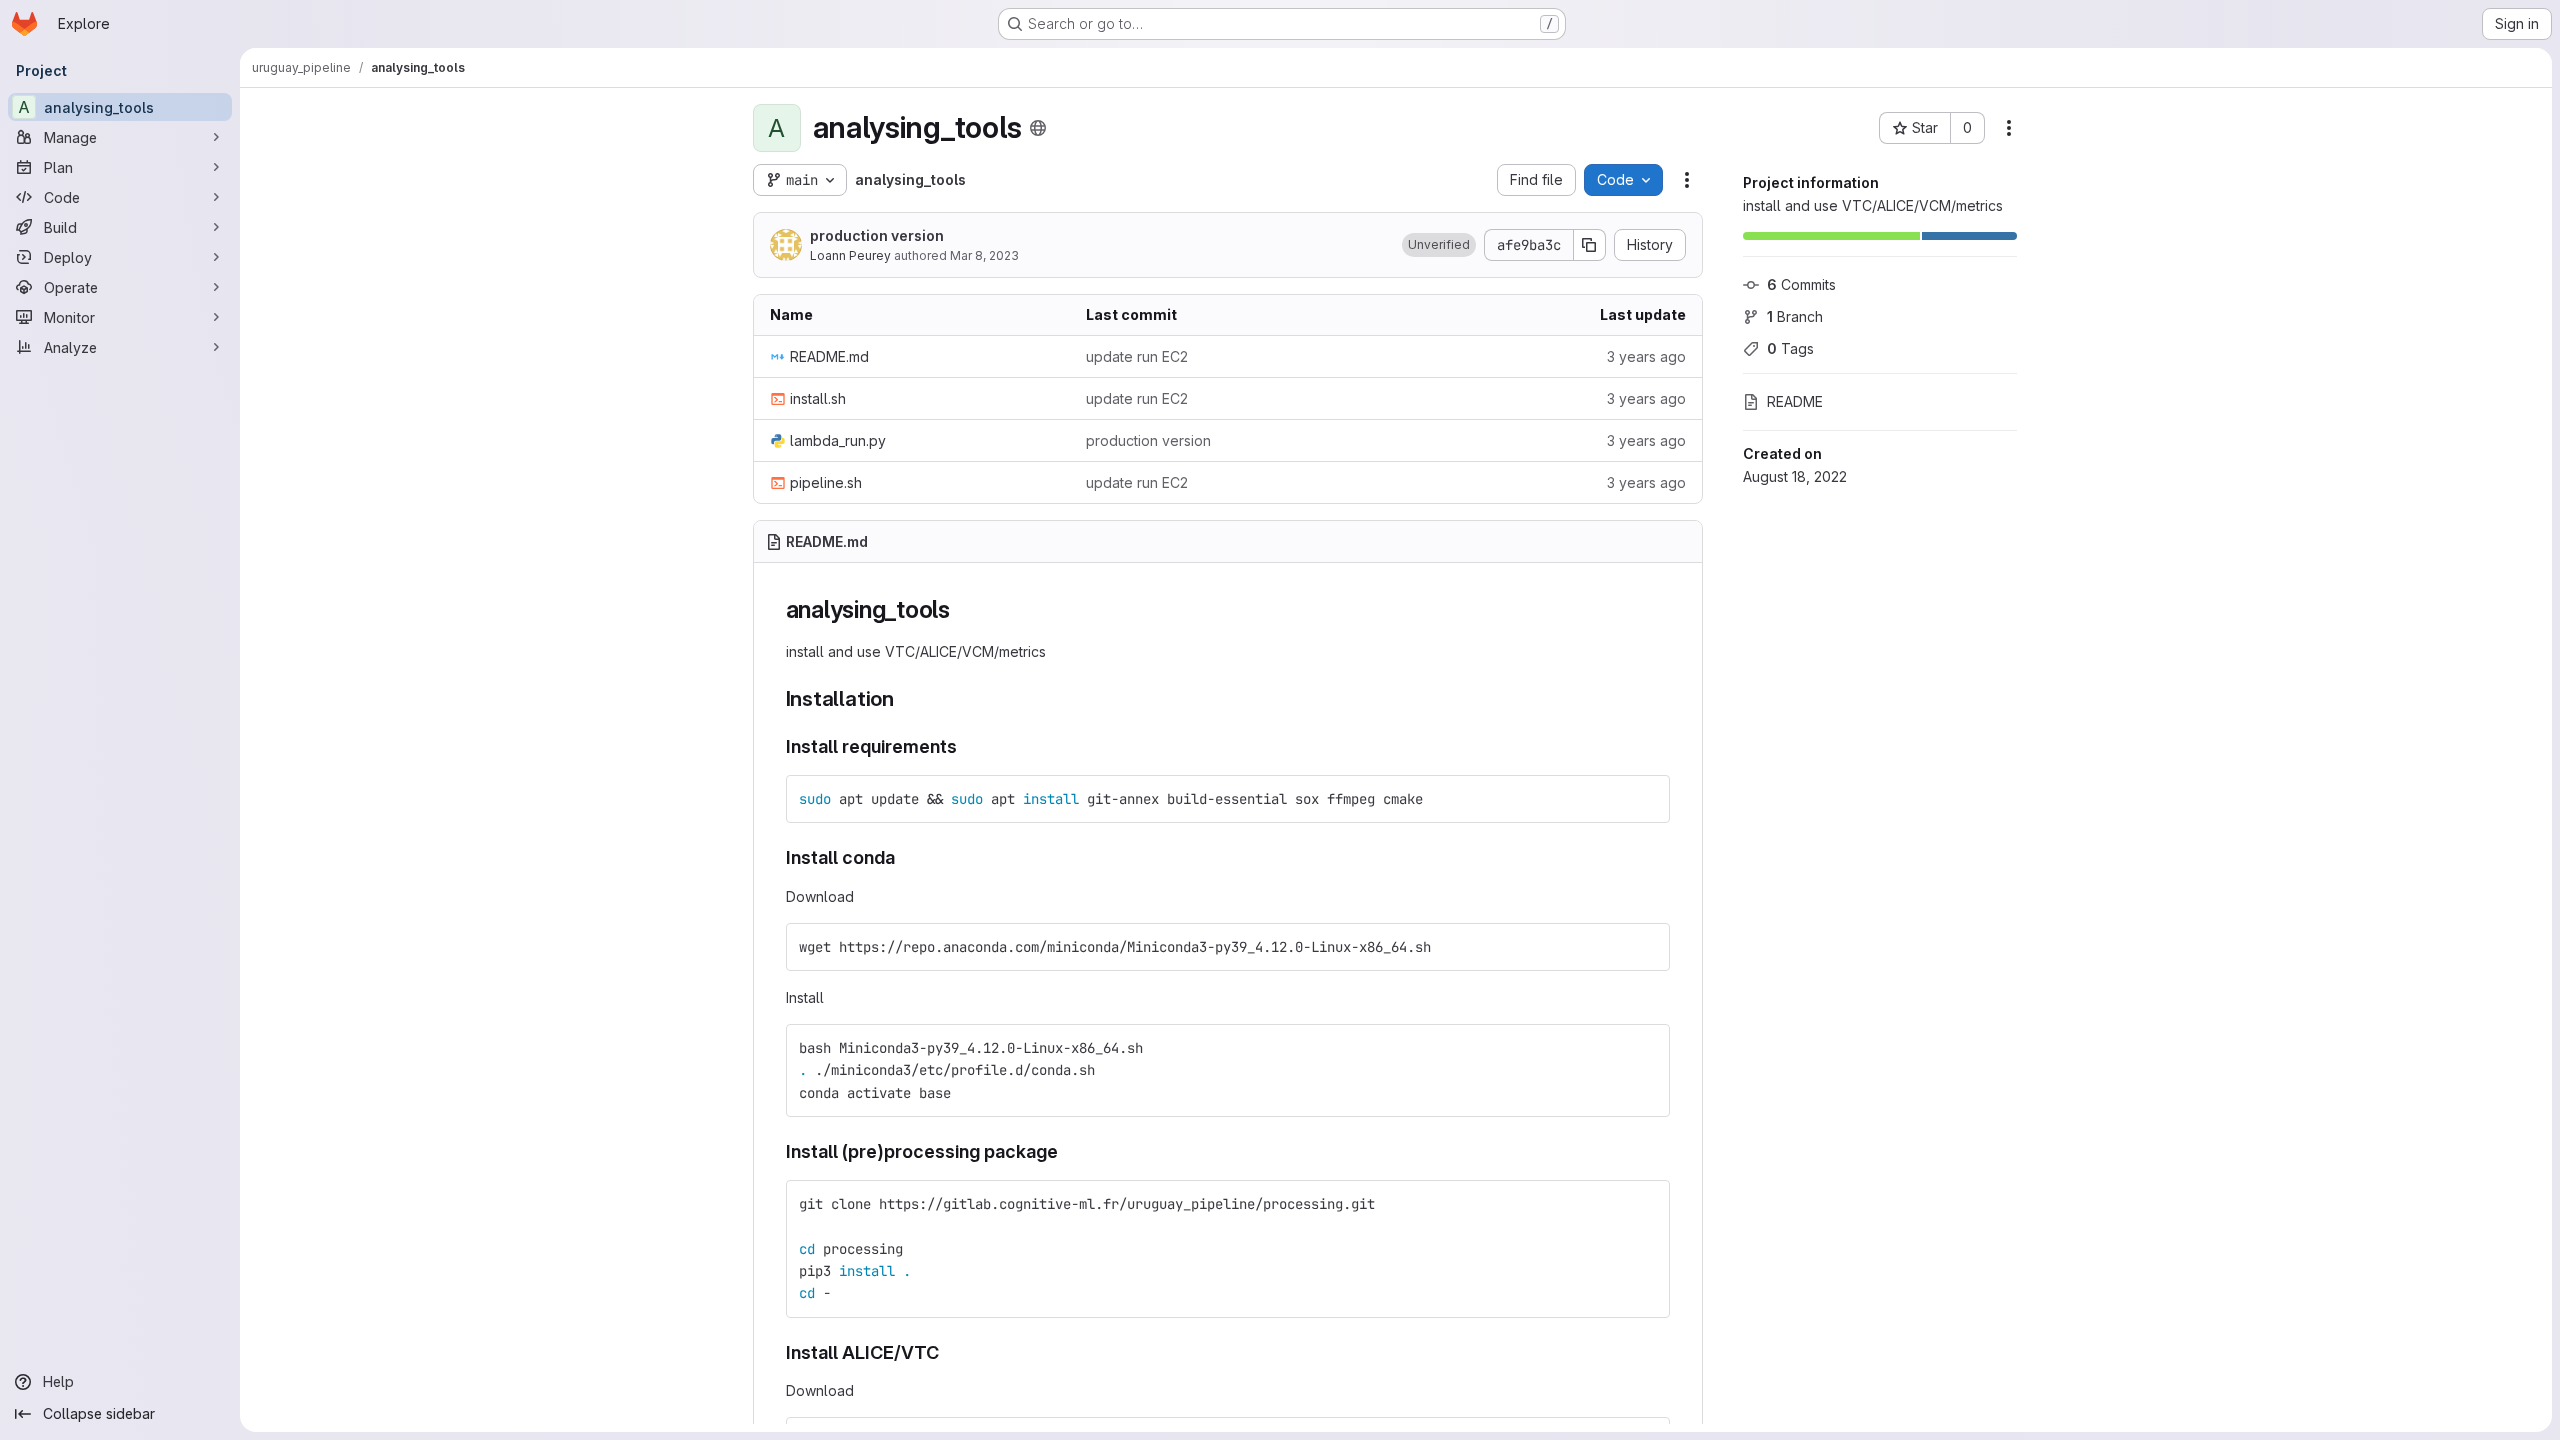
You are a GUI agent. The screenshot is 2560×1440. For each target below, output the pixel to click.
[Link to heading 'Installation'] (905, 698)
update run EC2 (1137, 356)
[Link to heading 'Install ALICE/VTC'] (949, 1352)
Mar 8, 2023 (984, 255)
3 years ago (1646, 356)
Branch (1795, 316)
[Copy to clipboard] (1646, 799)
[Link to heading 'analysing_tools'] (963, 609)
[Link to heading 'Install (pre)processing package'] (1068, 1151)
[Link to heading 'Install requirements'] (967, 746)
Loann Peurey (850, 255)
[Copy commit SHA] (1590, 245)
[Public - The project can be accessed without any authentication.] (1038, 128)
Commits (1801, 284)
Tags (1790, 348)
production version (877, 235)
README (1795, 401)
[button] (1439, 245)
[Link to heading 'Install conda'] (905, 857)
